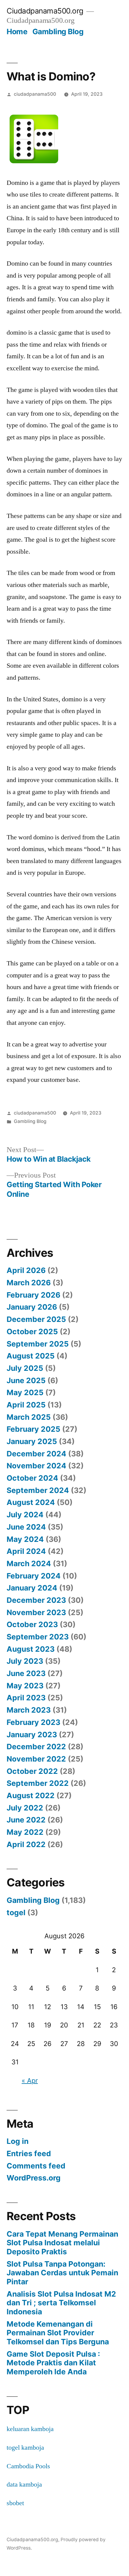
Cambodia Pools (28, 2466)
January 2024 (32, 1588)
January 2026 (32, 1307)
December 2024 (36, 1454)
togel (16, 1912)
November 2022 (36, 1759)
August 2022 (31, 1795)
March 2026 (29, 1283)
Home (17, 32)
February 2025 (33, 1429)
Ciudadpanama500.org (45, 11)
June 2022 (26, 1820)
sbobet (15, 2503)
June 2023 (26, 1673)
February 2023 (33, 1722)
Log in (18, 2141)
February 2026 (33, 1295)
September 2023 (38, 1637)
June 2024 (26, 1527)
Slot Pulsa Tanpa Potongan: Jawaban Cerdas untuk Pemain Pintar (62, 2273)
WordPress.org (34, 2178)
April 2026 (26, 1270)
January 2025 (32, 1441)
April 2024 (26, 1551)
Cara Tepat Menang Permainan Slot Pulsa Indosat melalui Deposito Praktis (62, 2243)
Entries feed (29, 2153)
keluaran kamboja (30, 2429)
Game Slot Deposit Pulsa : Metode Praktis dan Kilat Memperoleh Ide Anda (53, 2363)
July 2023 (25, 1661)
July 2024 (25, 1515)
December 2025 (36, 1319)
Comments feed (36, 2166)
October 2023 (32, 1624)
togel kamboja (25, 2448)
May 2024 (25, 1539)
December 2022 (36, 1747)
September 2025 (38, 1344)
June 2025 (26, 1380)
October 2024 (32, 1478)
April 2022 (26, 1844)
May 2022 (25, 1832)
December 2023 (36, 1600)
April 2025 (26, 1405)
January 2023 (32, 1735)
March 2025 (29, 1417)
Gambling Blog (58, 32)
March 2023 (29, 1710)
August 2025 (31, 1356)
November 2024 (36, 1466)
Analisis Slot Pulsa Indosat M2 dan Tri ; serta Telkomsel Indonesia (61, 2303)
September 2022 (38, 1783)
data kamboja (24, 2484)
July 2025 (25, 1368)
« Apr (30, 2081)
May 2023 (25, 1686)
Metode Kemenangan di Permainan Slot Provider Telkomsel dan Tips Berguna (58, 2333)
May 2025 (25, 1392)
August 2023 (31, 1649)
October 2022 (32, 1771)
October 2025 (32, 1332)
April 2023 (26, 1698)
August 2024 (31, 1502)
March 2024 (29, 1563)
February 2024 (34, 1576)
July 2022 (25, 1808)
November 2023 (36, 1612)
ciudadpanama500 (35, 94)
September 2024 (38, 1490)
